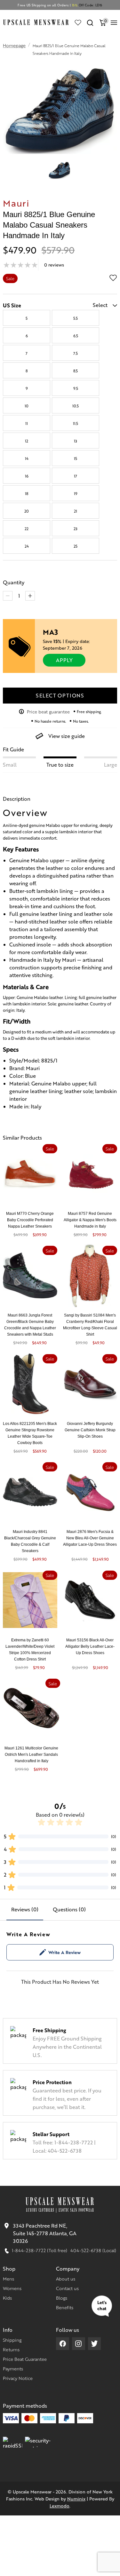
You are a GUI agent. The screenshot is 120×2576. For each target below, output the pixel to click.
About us (66, 2279)
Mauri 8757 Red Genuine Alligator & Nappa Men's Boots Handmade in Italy (90, 1220)
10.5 (76, 406)
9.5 (76, 388)
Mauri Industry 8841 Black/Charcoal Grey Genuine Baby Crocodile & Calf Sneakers (30, 1541)
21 (76, 511)
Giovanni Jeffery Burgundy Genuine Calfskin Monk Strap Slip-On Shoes (90, 1430)
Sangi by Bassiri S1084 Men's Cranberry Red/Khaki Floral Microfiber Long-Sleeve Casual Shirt (90, 1325)
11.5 (76, 423)
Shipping (12, 2340)
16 (27, 476)
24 (27, 546)
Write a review (64, 1952)
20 (27, 511)
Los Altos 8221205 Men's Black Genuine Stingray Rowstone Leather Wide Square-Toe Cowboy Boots (30, 1433)
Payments (13, 2368)
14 (27, 458)
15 (76, 458)
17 (76, 476)
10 (27, 406)
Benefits (65, 2307)
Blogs (62, 2298)
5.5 (76, 318)
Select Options (60, 695)
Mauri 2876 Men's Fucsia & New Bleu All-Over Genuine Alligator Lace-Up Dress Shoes (90, 1538)
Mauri (16, 203)
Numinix (76, 2499)
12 (27, 441)
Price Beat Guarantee (25, 2359)
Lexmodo (60, 2506)
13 (76, 441)
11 (27, 423)
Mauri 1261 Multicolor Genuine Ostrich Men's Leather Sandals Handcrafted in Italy (31, 1755)
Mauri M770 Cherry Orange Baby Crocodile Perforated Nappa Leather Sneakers (30, 1220)
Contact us (67, 2288)
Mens (8, 2279)
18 (27, 493)
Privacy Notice (18, 2378)
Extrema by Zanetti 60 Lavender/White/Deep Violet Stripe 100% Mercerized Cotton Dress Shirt (30, 1650)
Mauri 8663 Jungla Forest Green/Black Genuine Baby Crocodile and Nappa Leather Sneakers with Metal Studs (30, 1325)
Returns (11, 2349)
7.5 (76, 353)
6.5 (76, 336)
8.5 (76, 371)
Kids (7, 2298)
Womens (12, 2288)
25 (76, 546)
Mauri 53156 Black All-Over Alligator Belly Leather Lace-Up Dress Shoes (90, 1646)
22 (27, 529)
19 (76, 493)
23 (76, 529)
